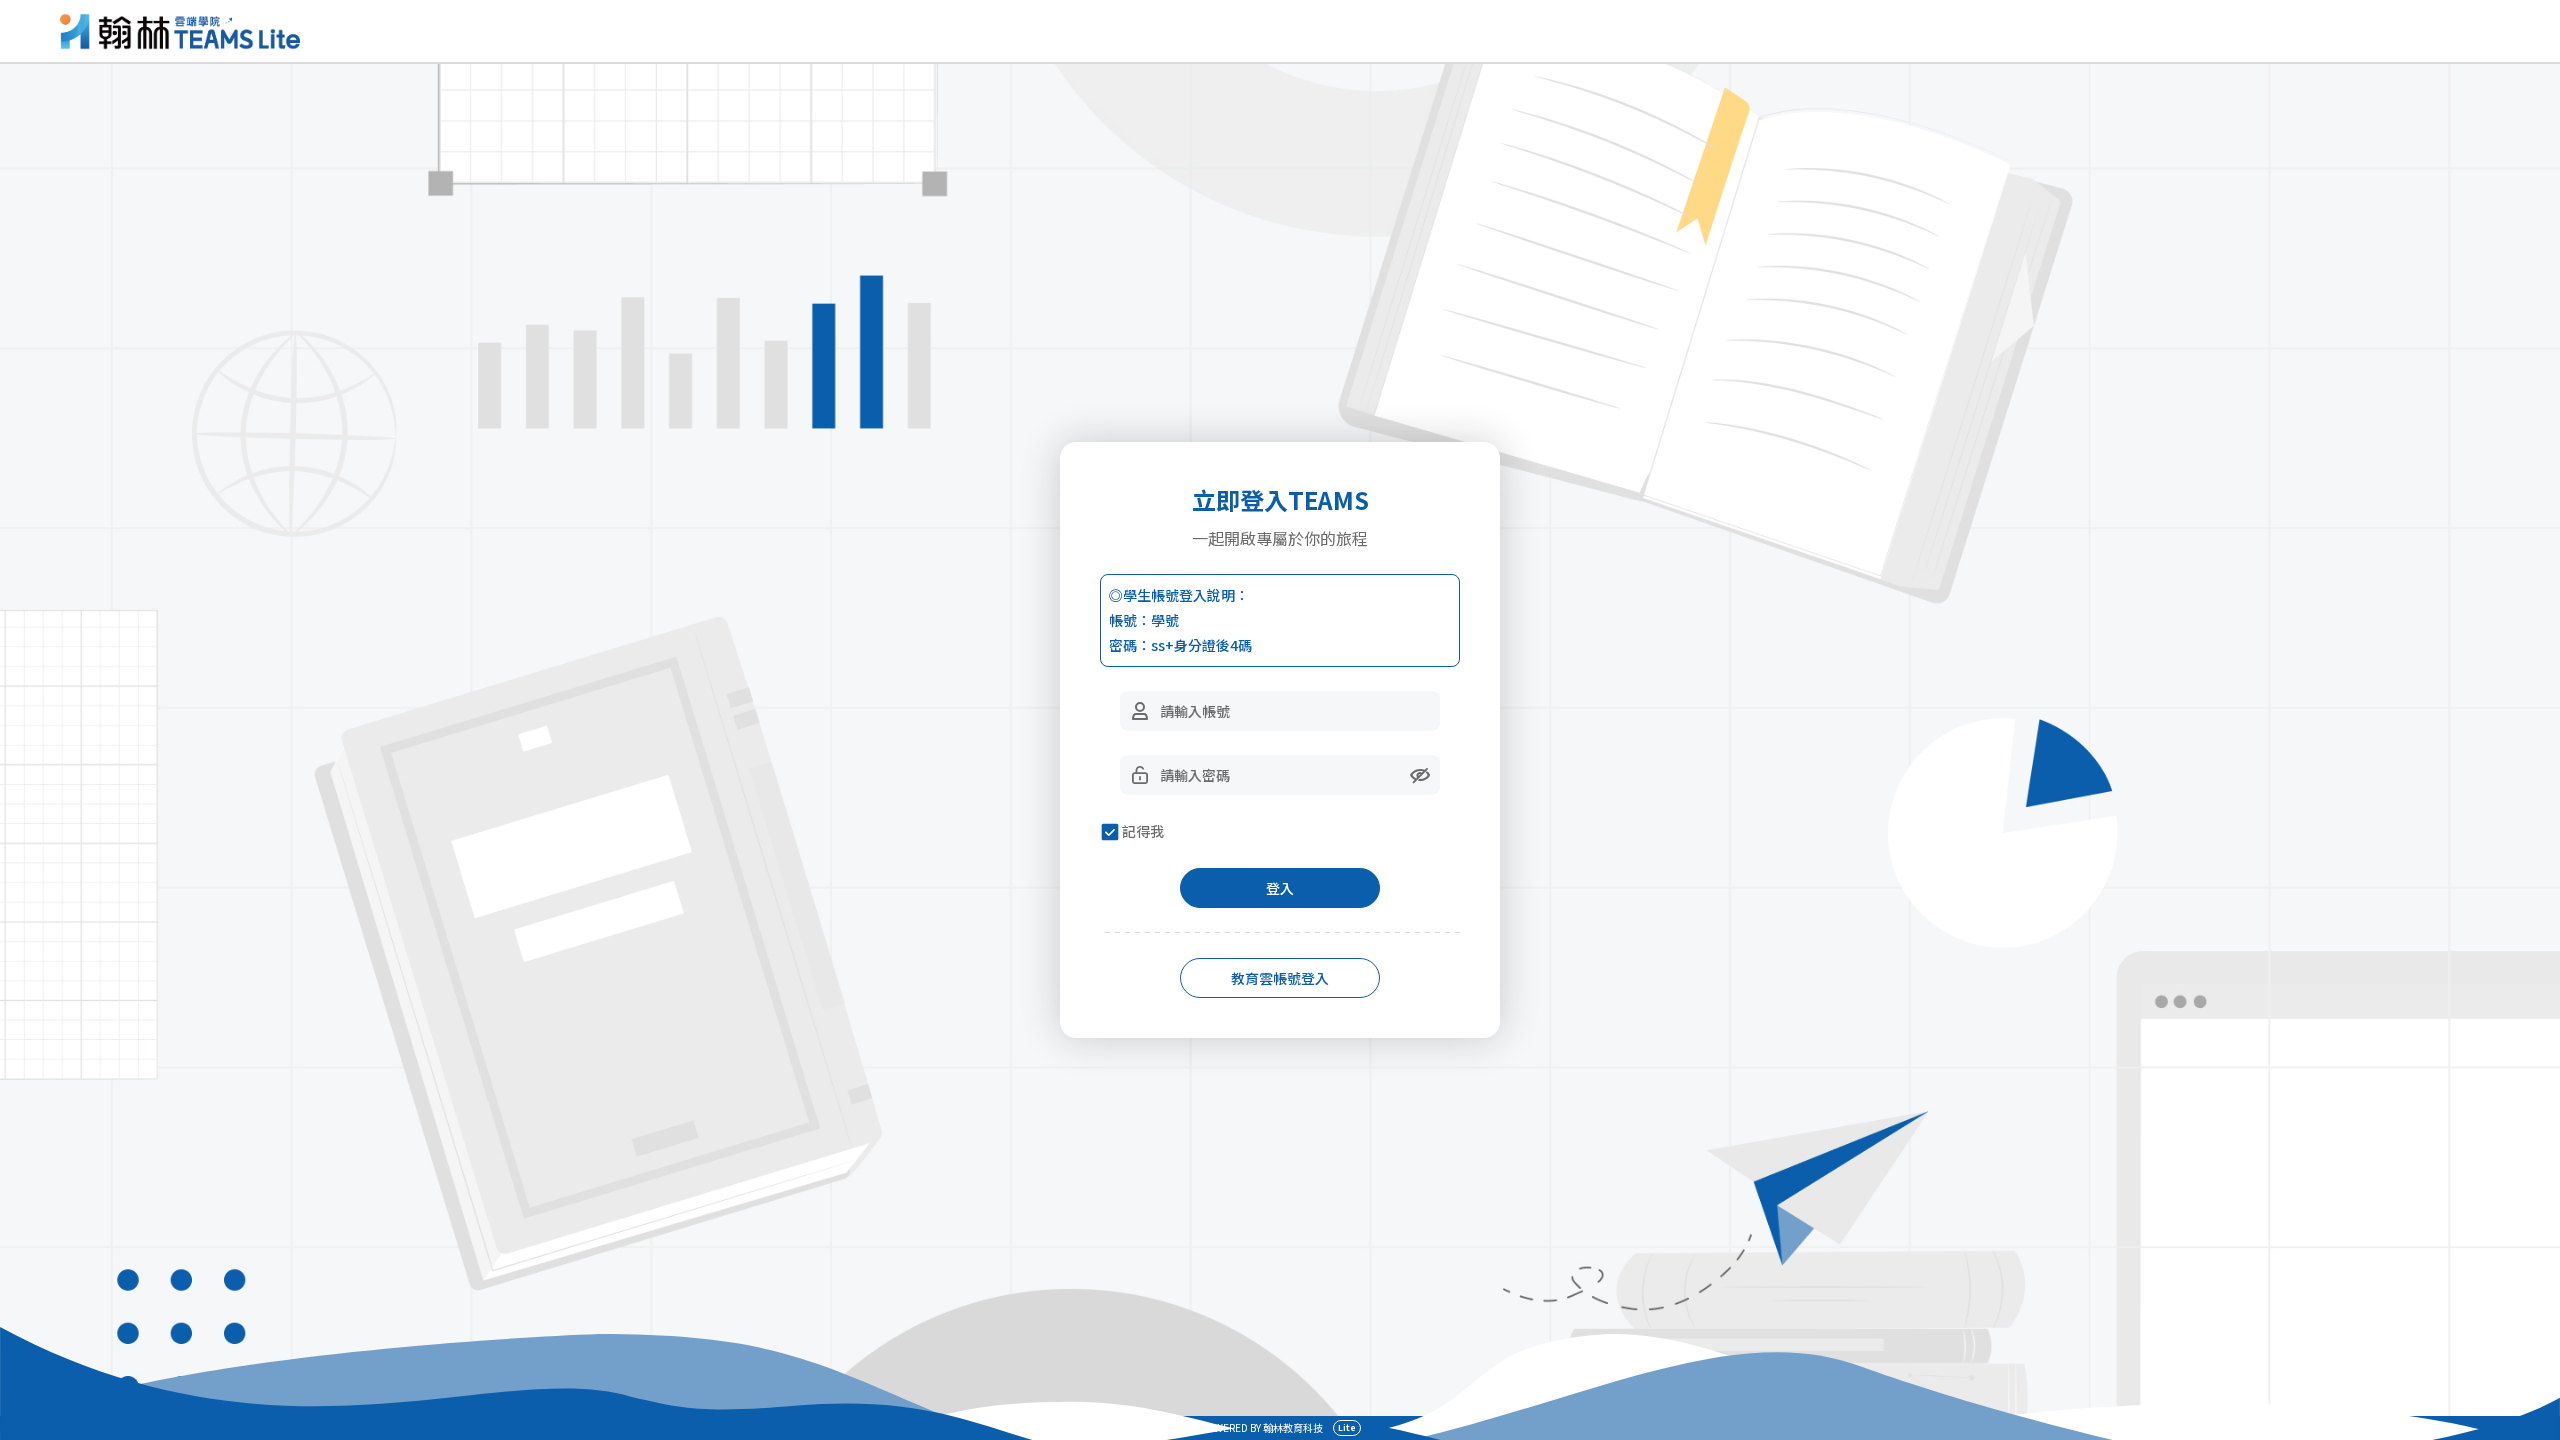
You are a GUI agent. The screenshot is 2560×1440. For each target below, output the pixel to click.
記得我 (1143, 831)
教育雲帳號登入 (1280, 978)
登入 (1280, 888)
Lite (1347, 1427)
